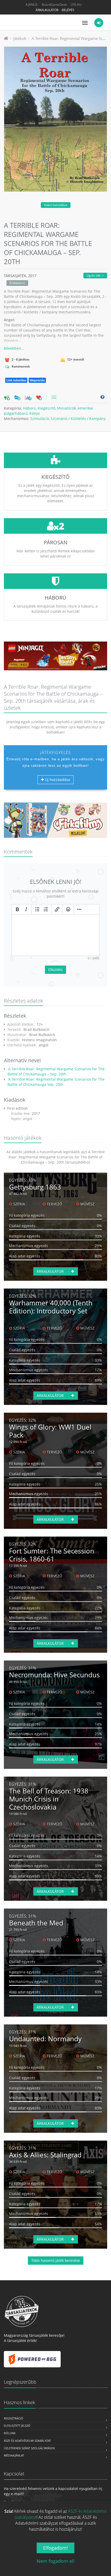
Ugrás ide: (94, 275)
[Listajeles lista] (37, 909)
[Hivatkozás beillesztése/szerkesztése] (57, 909)
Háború (29, 408)
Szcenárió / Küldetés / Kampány (78, 418)
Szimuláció (39, 418)
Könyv (35, 413)
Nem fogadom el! (56, 2561)
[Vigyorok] (68, 909)
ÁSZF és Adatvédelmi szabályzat (27, 2441)
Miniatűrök (66, 408)
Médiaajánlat (14, 2455)
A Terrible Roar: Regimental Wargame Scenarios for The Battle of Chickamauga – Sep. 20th (56, 1071)
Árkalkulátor (47, 10)
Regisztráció (14, 2418)
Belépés (68, 10)
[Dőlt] (26, 909)
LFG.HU (76, 5)
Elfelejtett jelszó (17, 2426)
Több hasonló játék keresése (56, 2260)
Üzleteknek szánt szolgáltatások (29, 2448)
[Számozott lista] (46, 909)
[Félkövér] (17, 909)
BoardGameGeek (54, 5)
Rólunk (10, 2433)
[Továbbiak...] (79, 909)
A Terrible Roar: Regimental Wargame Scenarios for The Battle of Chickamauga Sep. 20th (56, 1082)
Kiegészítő (46, 408)
